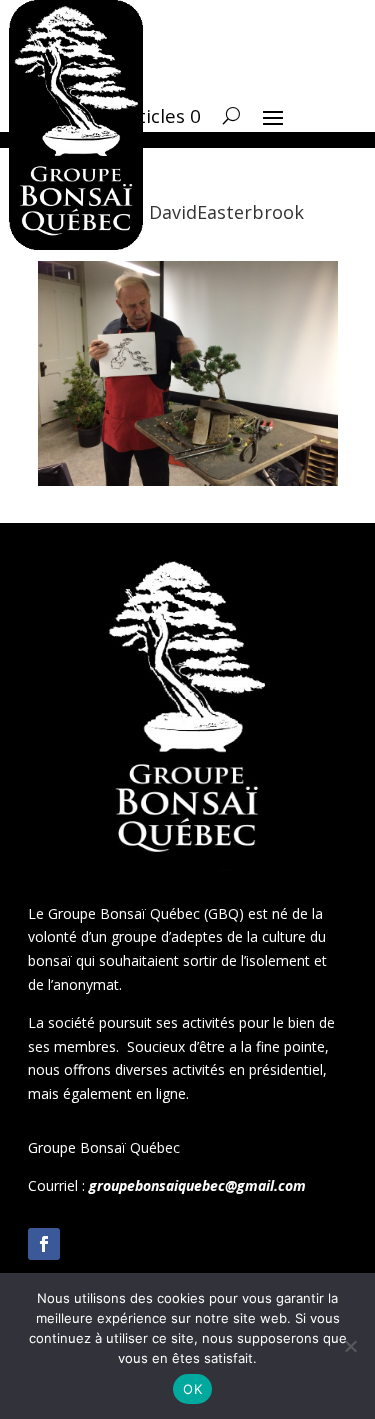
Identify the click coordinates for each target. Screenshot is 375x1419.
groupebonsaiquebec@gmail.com (197, 1185)
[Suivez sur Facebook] (44, 1244)
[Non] (350, 1346)
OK (192, 1389)
